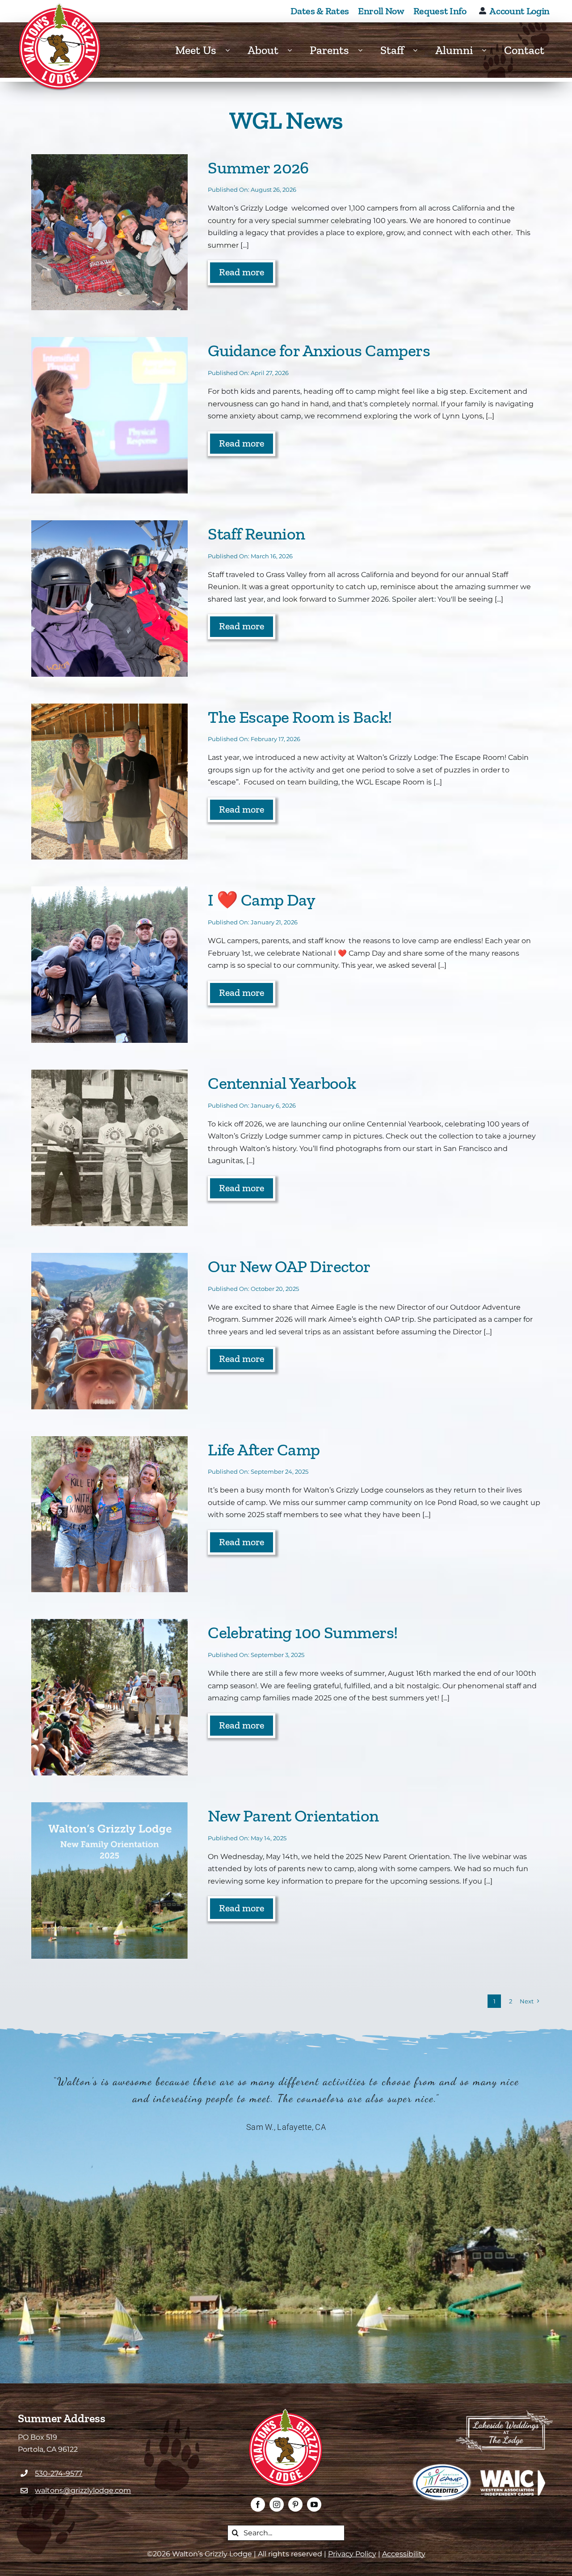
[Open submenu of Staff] (420, 50)
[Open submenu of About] (294, 50)
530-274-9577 (59, 2473)
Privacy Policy (352, 2554)
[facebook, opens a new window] (258, 2504)
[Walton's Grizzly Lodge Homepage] (60, 47)
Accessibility (404, 2554)
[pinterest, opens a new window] (295, 2504)
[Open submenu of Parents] (365, 50)
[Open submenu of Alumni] (488, 50)
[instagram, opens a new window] (277, 2504)
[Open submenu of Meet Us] (232, 50)
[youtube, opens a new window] (314, 2504)
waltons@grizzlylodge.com (83, 2490)
